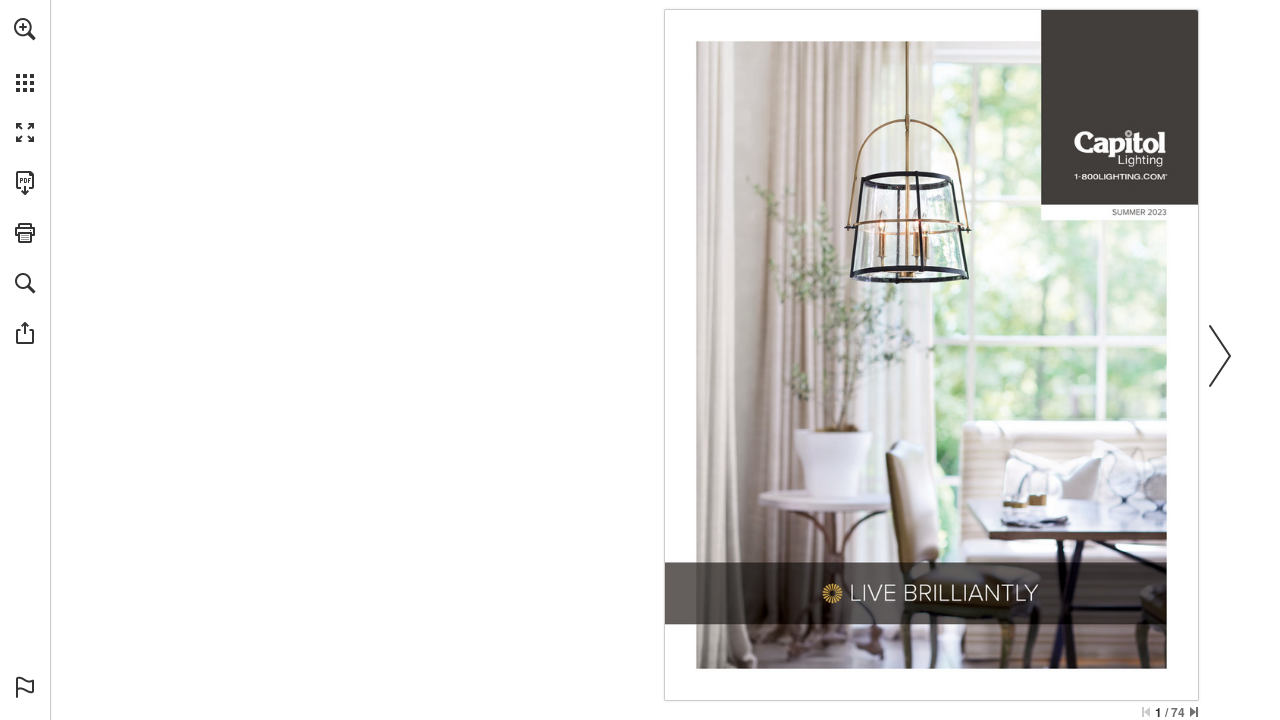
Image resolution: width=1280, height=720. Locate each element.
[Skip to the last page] (1194, 712)
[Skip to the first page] (1146, 712)
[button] (25, 29)
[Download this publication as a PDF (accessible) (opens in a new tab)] (25, 183)
